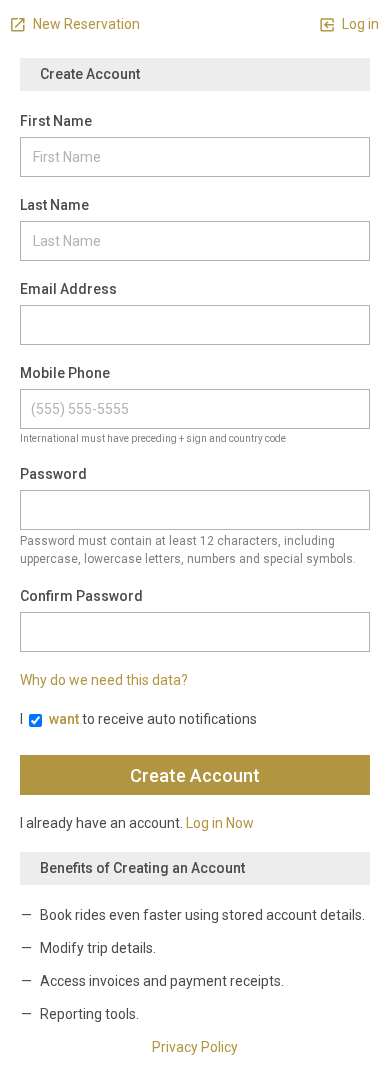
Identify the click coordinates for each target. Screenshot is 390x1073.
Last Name (54, 205)
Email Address (68, 289)
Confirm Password (81, 596)
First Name (56, 121)
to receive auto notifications (153, 719)
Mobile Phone (65, 373)
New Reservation (85, 24)
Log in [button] (359, 24)
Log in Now (220, 823)
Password (53, 474)
